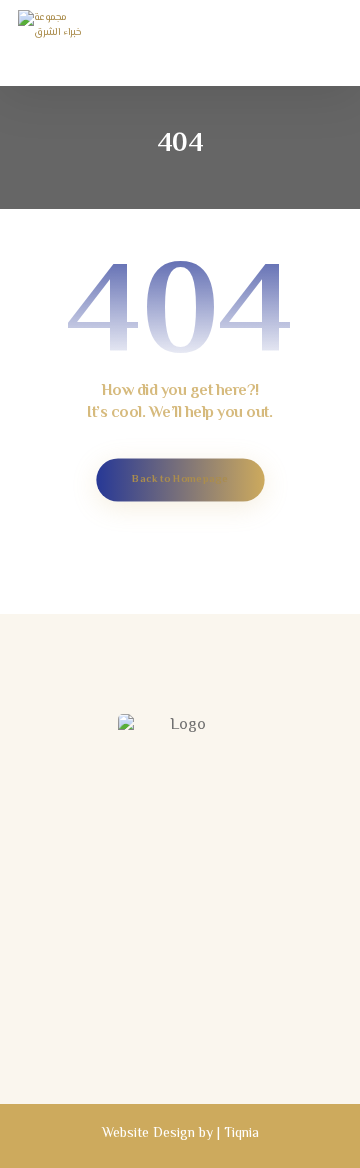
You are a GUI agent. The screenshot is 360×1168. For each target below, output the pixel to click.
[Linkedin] (200, 1034)
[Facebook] (120, 1034)
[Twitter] (160, 1034)
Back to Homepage (180, 479)
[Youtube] (240, 1034)
